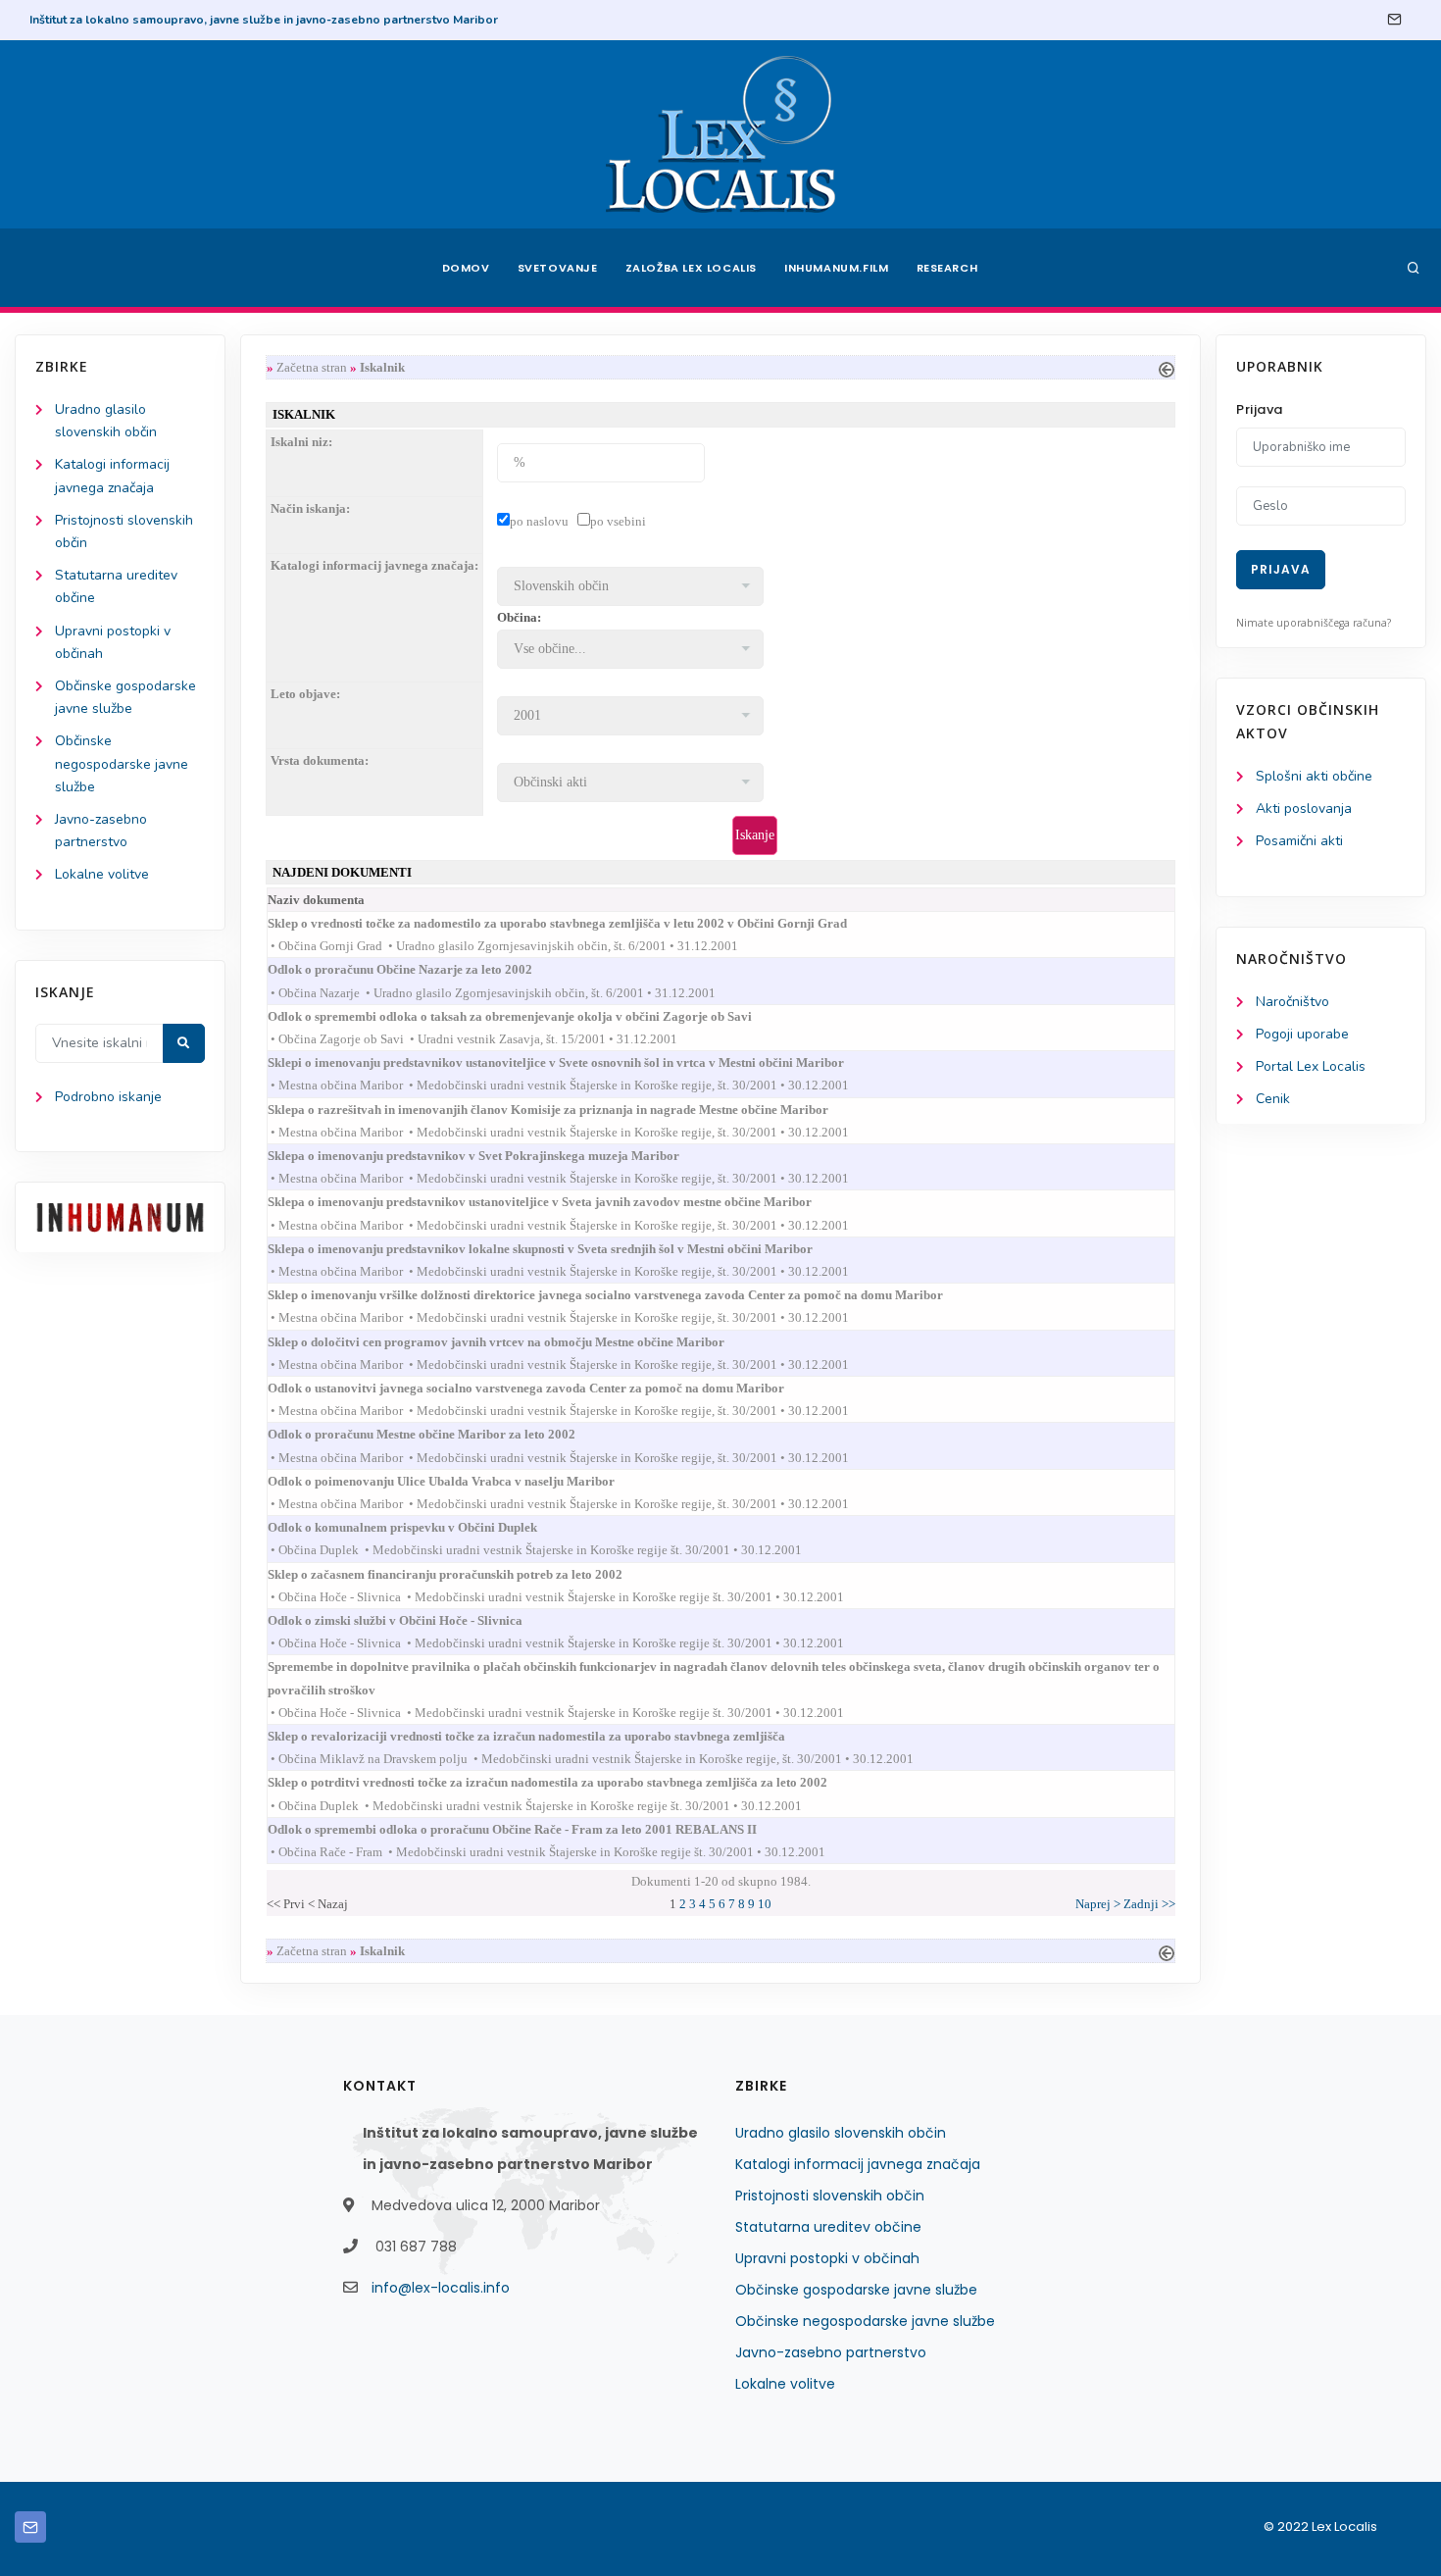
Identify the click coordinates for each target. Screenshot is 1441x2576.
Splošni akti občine (1314, 776)
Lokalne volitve (102, 874)
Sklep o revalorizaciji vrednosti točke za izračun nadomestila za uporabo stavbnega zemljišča (544, 1736)
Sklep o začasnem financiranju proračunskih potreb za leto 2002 (463, 1574)
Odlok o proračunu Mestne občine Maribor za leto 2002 (439, 1434)
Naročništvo (1292, 1002)
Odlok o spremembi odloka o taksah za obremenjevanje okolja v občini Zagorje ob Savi (527, 1016)
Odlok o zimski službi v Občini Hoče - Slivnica (413, 1620)
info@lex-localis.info (441, 2288)
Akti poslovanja (1304, 808)
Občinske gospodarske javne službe (856, 2290)
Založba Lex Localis (691, 268)
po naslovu (539, 521)
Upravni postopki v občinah (827, 2258)
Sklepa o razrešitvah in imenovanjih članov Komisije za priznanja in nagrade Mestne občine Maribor (566, 1110)
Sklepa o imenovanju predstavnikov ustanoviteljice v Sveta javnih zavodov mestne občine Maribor (557, 1202)
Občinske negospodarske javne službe (122, 763)
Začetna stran (312, 367)
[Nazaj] (1167, 367)
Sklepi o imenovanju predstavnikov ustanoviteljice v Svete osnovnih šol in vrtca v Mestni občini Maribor (573, 1062)
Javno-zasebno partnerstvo (831, 2352)
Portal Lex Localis (1311, 1066)
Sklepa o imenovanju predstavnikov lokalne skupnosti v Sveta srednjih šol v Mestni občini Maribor (558, 1249)
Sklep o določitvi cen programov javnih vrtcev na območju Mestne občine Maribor (514, 1342)
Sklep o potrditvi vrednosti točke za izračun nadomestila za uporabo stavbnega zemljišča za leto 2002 (565, 1782)
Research (947, 268)
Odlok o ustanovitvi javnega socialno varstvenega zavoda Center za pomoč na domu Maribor (544, 1388)
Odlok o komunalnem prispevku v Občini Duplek (420, 1527)
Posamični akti (1299, 841)
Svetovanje (558, 268)
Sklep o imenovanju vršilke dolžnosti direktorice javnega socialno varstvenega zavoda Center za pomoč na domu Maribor (623, 1295)
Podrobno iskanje (108, 1097)
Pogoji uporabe (1302, 1034)
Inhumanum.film (836, 268)
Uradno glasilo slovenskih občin (841, 2133)
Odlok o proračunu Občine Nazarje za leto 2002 (418, 969)
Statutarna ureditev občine (828, 2227)
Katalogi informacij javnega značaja (858, 2164)
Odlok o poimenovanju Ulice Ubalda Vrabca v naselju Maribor (459, 1481)
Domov (466, 268)
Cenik (1273, 1099)
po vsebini (618, 521)
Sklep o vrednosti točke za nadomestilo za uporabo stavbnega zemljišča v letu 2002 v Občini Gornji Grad (575, 923)
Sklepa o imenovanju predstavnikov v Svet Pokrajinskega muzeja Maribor (491, 1156)
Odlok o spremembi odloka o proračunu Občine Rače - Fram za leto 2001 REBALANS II (530, 1829)
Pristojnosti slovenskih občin (830, 2196)
